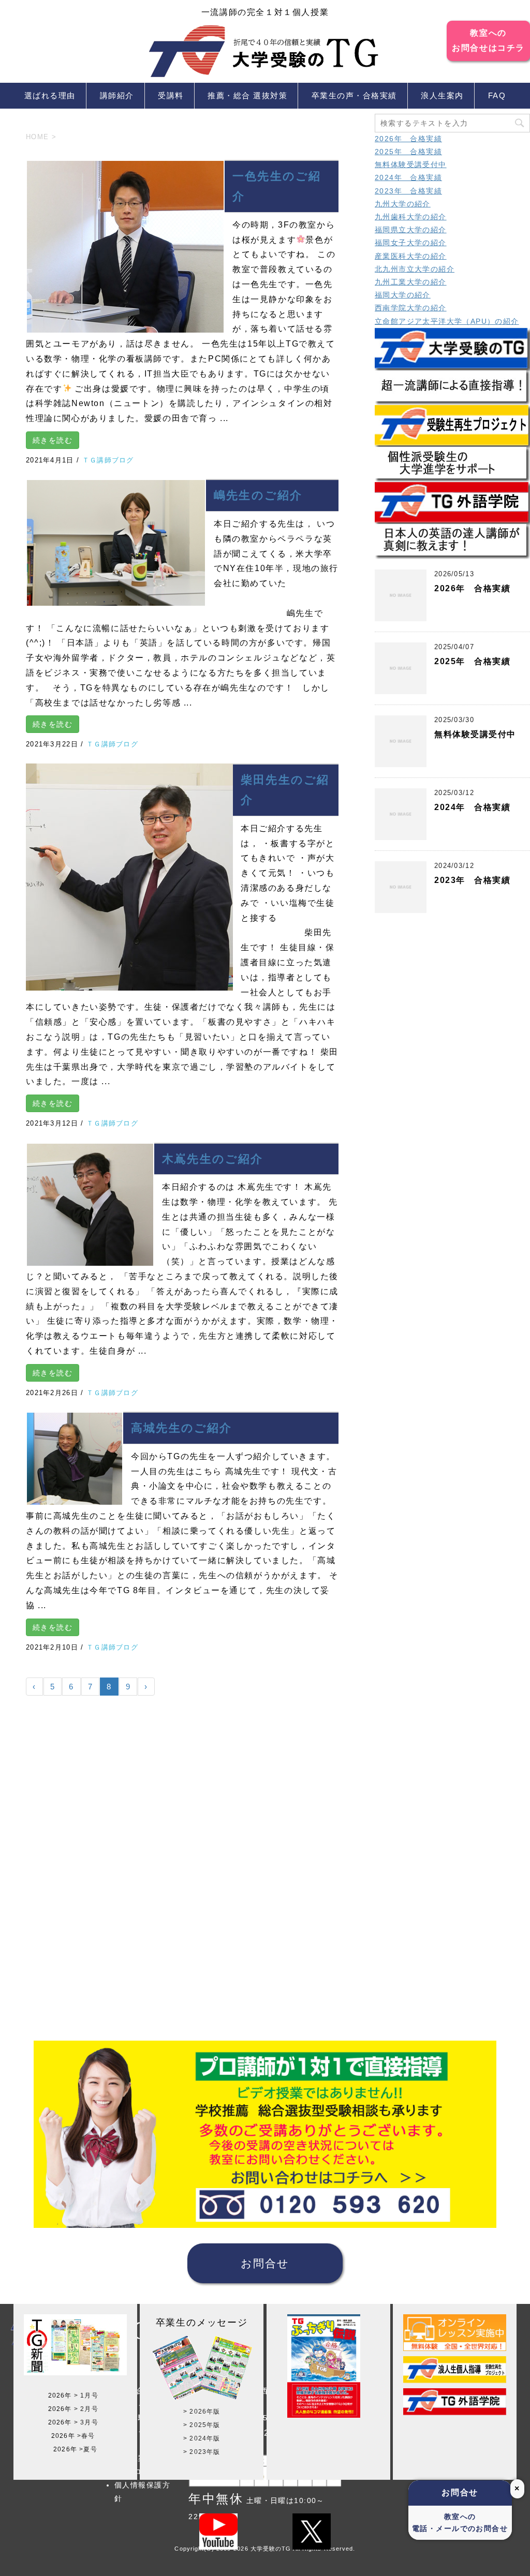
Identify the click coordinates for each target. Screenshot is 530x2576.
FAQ (497, 95)
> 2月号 (86, 2409)
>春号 (86, 2436)
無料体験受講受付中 (411, 164)
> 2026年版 (202, 2412)
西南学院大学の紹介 (411, 308)
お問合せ (265, 2263)
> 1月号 (86, 2395)
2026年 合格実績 (408, 139)
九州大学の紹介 (403, 204)
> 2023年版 (202, 2452)
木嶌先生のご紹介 (213, 1159)
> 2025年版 (202, 2425)
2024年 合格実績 (408, 177)
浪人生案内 (442, 95)
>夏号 (88, 2449)
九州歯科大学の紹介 (411, 217)
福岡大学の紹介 (403, 295)
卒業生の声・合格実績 (354, 95)
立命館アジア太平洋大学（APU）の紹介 (447, 321)
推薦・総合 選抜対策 (247, 95)
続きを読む (53, 440)
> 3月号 (86, 2422)
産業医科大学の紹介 (411, 256)
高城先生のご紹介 (182, 1428)
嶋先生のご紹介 (258, 495)
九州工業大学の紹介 (411, 282)
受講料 (171, 95)
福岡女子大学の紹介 (411, 243)
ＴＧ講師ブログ (108, 460)
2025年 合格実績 (408, 152)
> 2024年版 (202, 2438)
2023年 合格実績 (408, 191)
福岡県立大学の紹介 (411, 230)
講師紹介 (117, 95)
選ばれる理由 (50, 95)
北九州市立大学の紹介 (415, 269)
